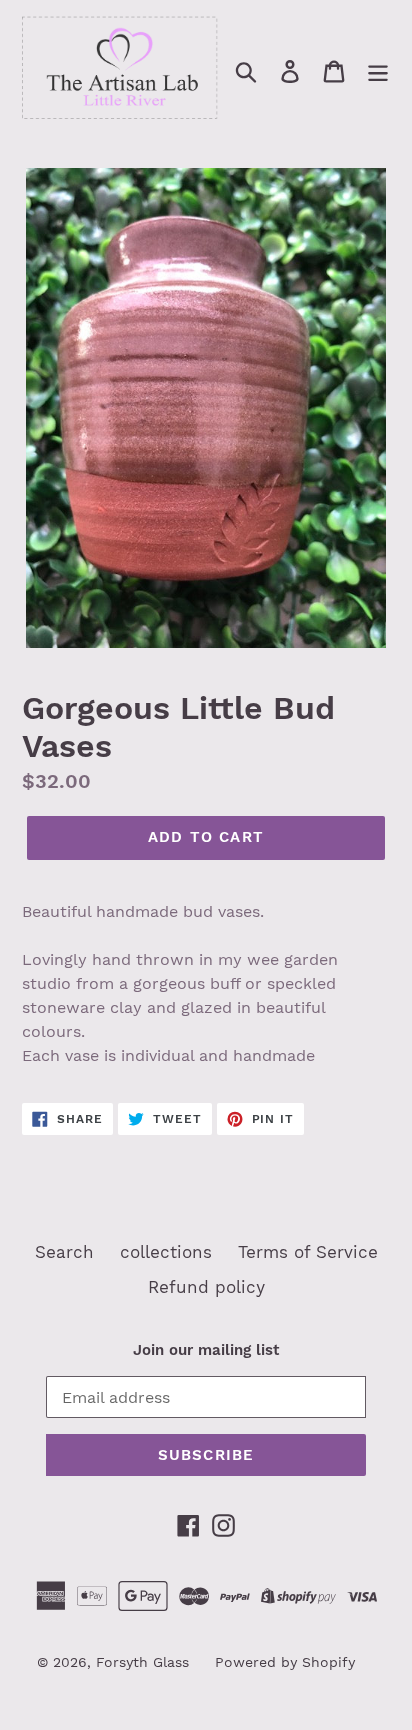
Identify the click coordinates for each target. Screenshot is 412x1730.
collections (166, 1252)
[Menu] (378, 71)
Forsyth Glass (142, 1662)
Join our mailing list (206, 1350)
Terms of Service (308, 1252)
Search (64, 1252)
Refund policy (206, 1287)
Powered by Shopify (285, 1662)
